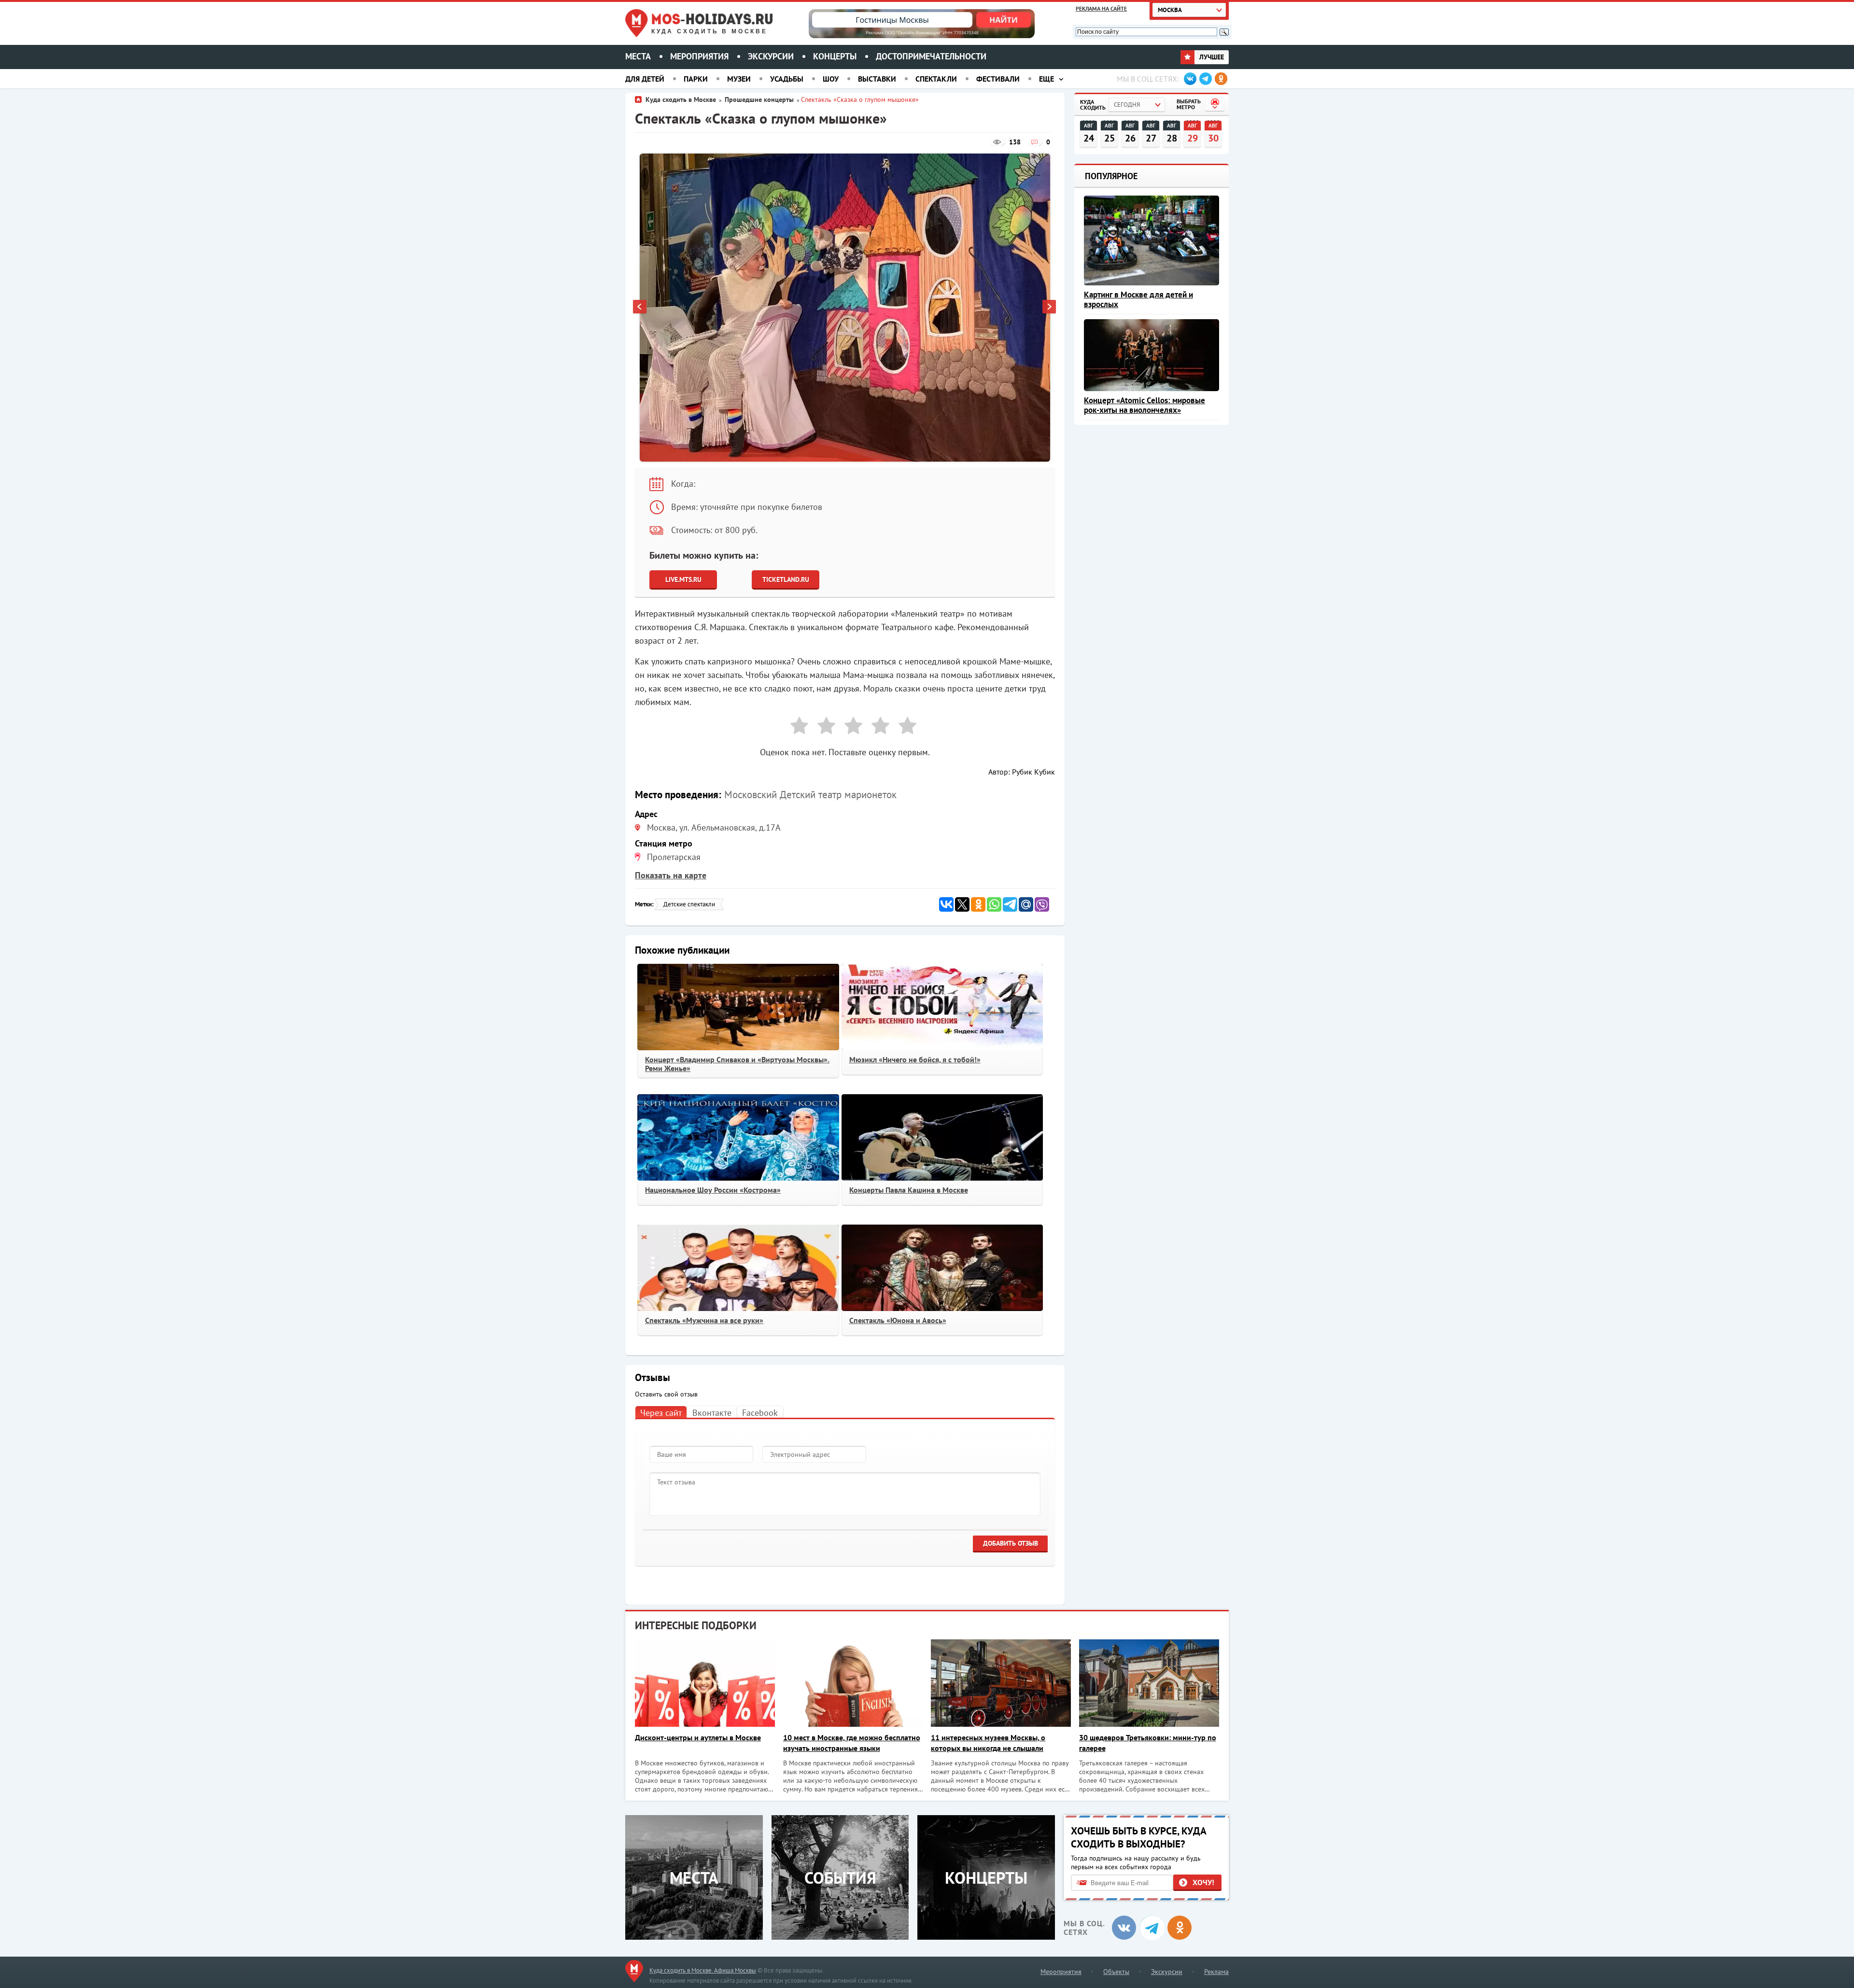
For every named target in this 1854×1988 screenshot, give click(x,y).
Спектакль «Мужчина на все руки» (704, 1320)
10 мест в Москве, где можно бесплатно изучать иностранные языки (852, 1743)
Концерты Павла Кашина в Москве (909, 1190)
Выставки (877, 79)
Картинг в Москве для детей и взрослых (1138, 299)
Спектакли (936, 79)
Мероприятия (699, 56)
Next (1050, 308)
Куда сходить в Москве (709, 31)
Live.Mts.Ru (683, 579)
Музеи (739, 79)
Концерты (835, 56)
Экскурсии (771, 56)
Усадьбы (787, 79)
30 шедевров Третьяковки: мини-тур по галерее (1148, 1743)
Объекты (1116, 1972)
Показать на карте (671, 875)
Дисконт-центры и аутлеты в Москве (698, 1737)
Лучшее (1211, 57)
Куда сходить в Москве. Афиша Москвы (703, 1970)
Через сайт (661, 1413)
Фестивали (998, 79)
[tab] (661, 1412)
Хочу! (1203, 1882)
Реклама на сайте (1101, 8)
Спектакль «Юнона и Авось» (898, 1320)
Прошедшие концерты (759, 99)
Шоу (831, 79)
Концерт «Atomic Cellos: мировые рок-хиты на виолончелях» (1145, 405)
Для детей (645, 79)
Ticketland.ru (786, 579)
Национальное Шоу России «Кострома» (713, 1190)
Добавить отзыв (1011, 1543)
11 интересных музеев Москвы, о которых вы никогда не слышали (988, 1743)
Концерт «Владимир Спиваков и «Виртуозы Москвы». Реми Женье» (737, 1064)
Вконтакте (712, 1413)
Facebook (760, 1413)
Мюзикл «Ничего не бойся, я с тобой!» (915, 1059)
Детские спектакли (689, 904)
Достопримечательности (931, 56)
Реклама (1216, 1972)
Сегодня (1127, 105)
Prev (640, 308)
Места (638, 56)
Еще (1046, 79)
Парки (696, 79)
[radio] (796, 727)
